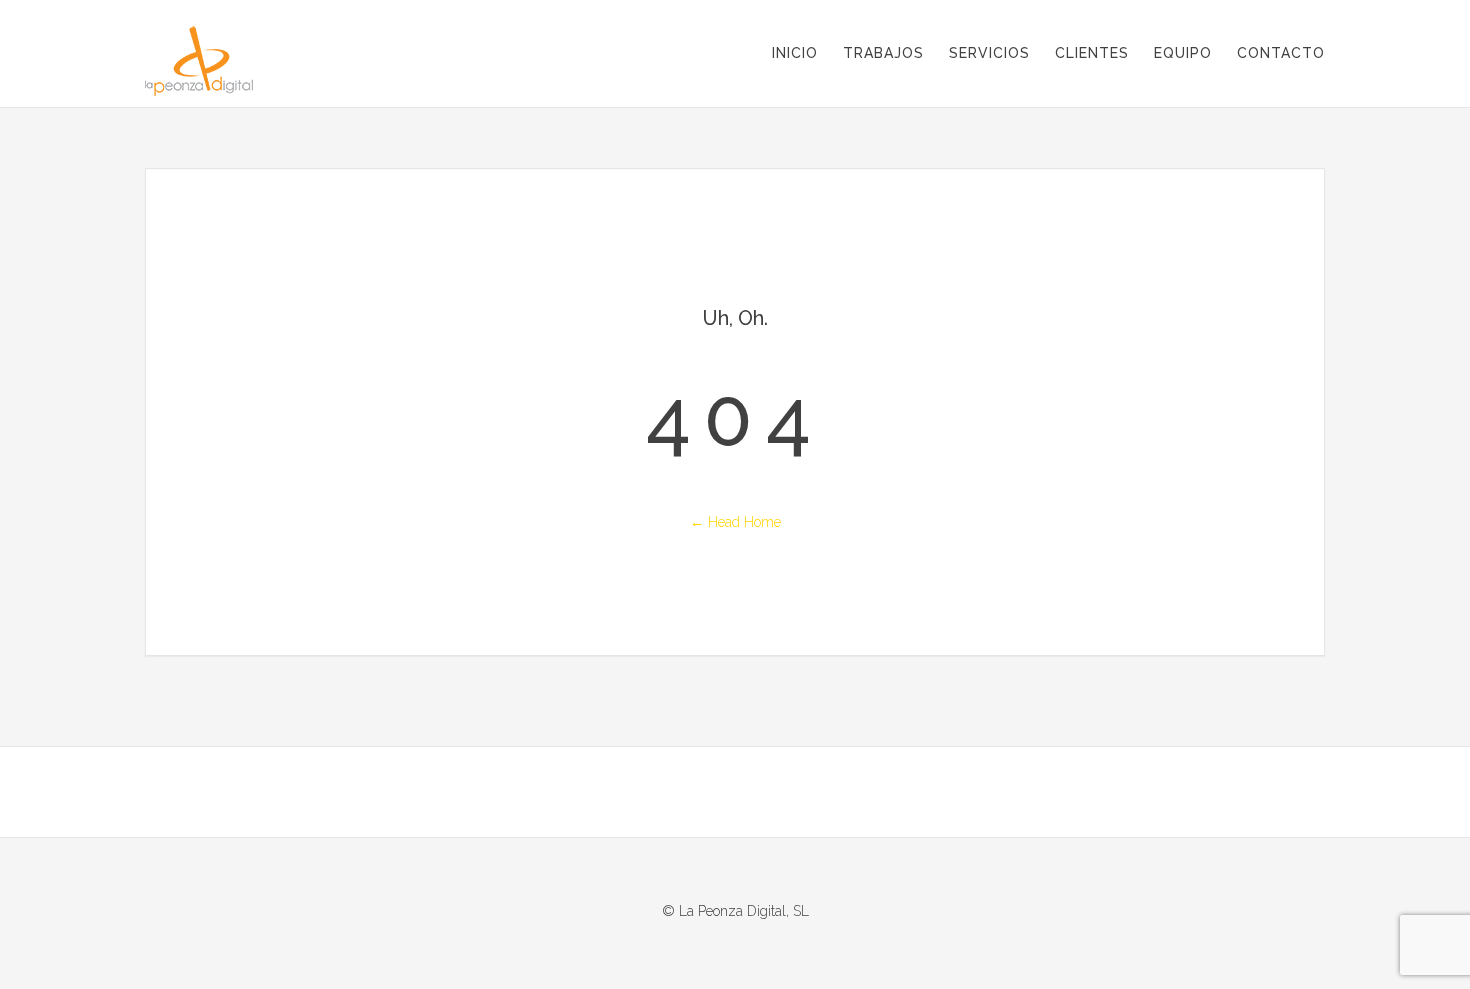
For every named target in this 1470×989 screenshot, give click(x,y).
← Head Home (735, 522)
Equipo (1183, 53)
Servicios (989, 53)
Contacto (1281, 53)
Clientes (1092, 53)
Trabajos (883, 53)
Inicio (795, 53)
